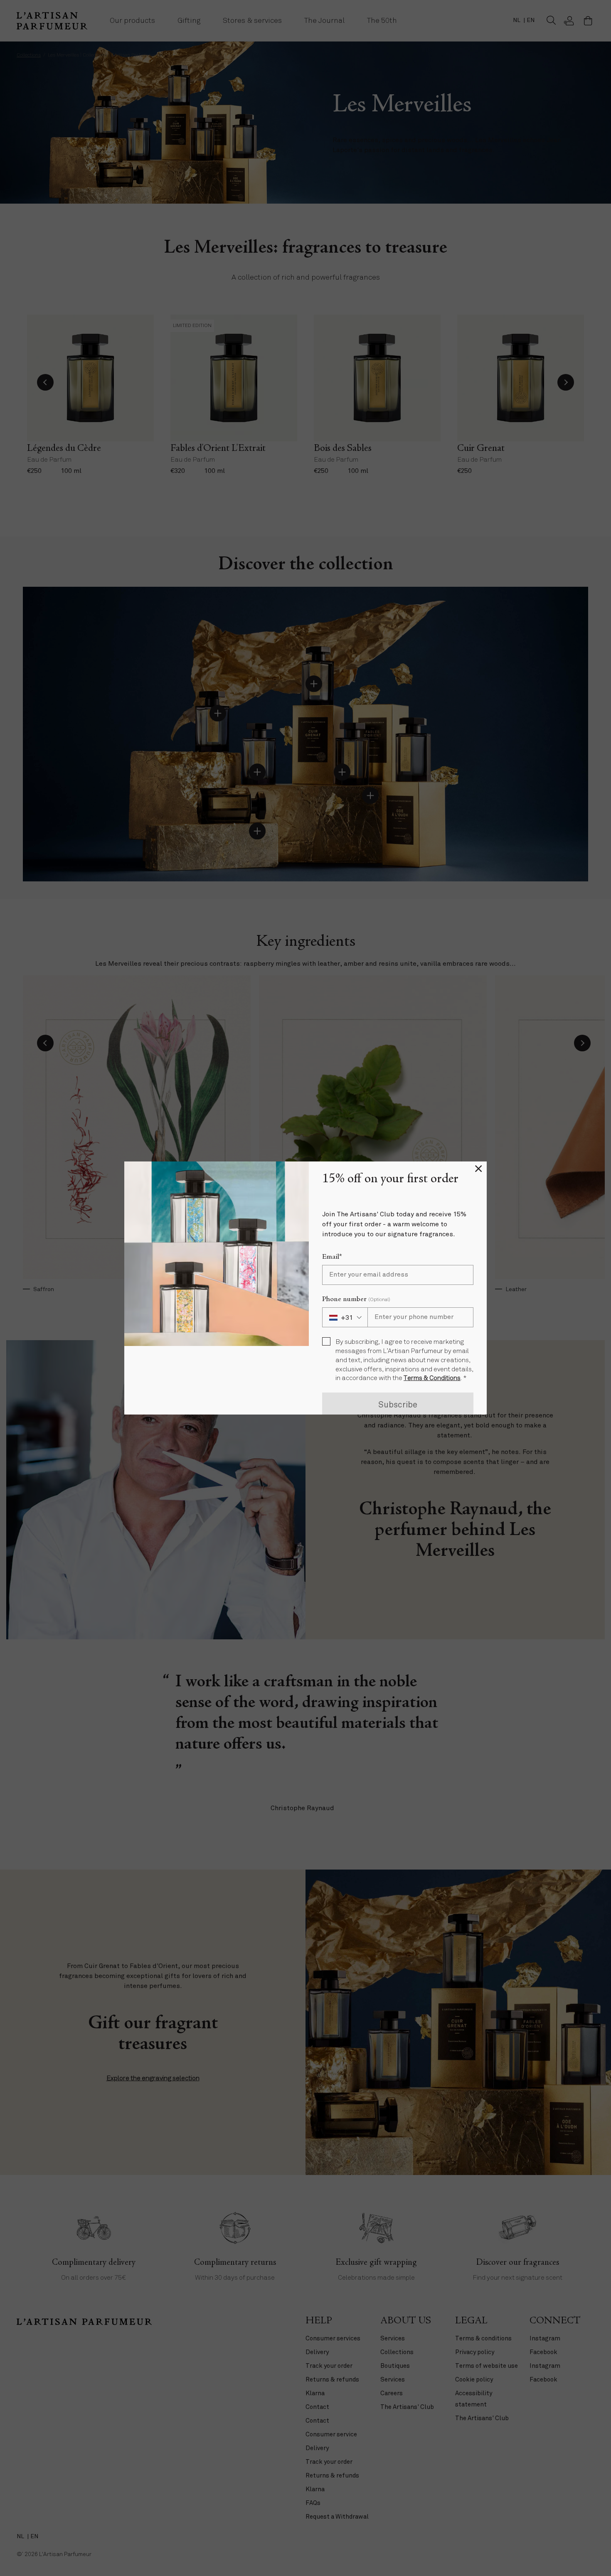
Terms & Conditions (432, 1378)
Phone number (356, 1299)
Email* (332, 1257)
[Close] (478, 1170)
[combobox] (345, 1317)
